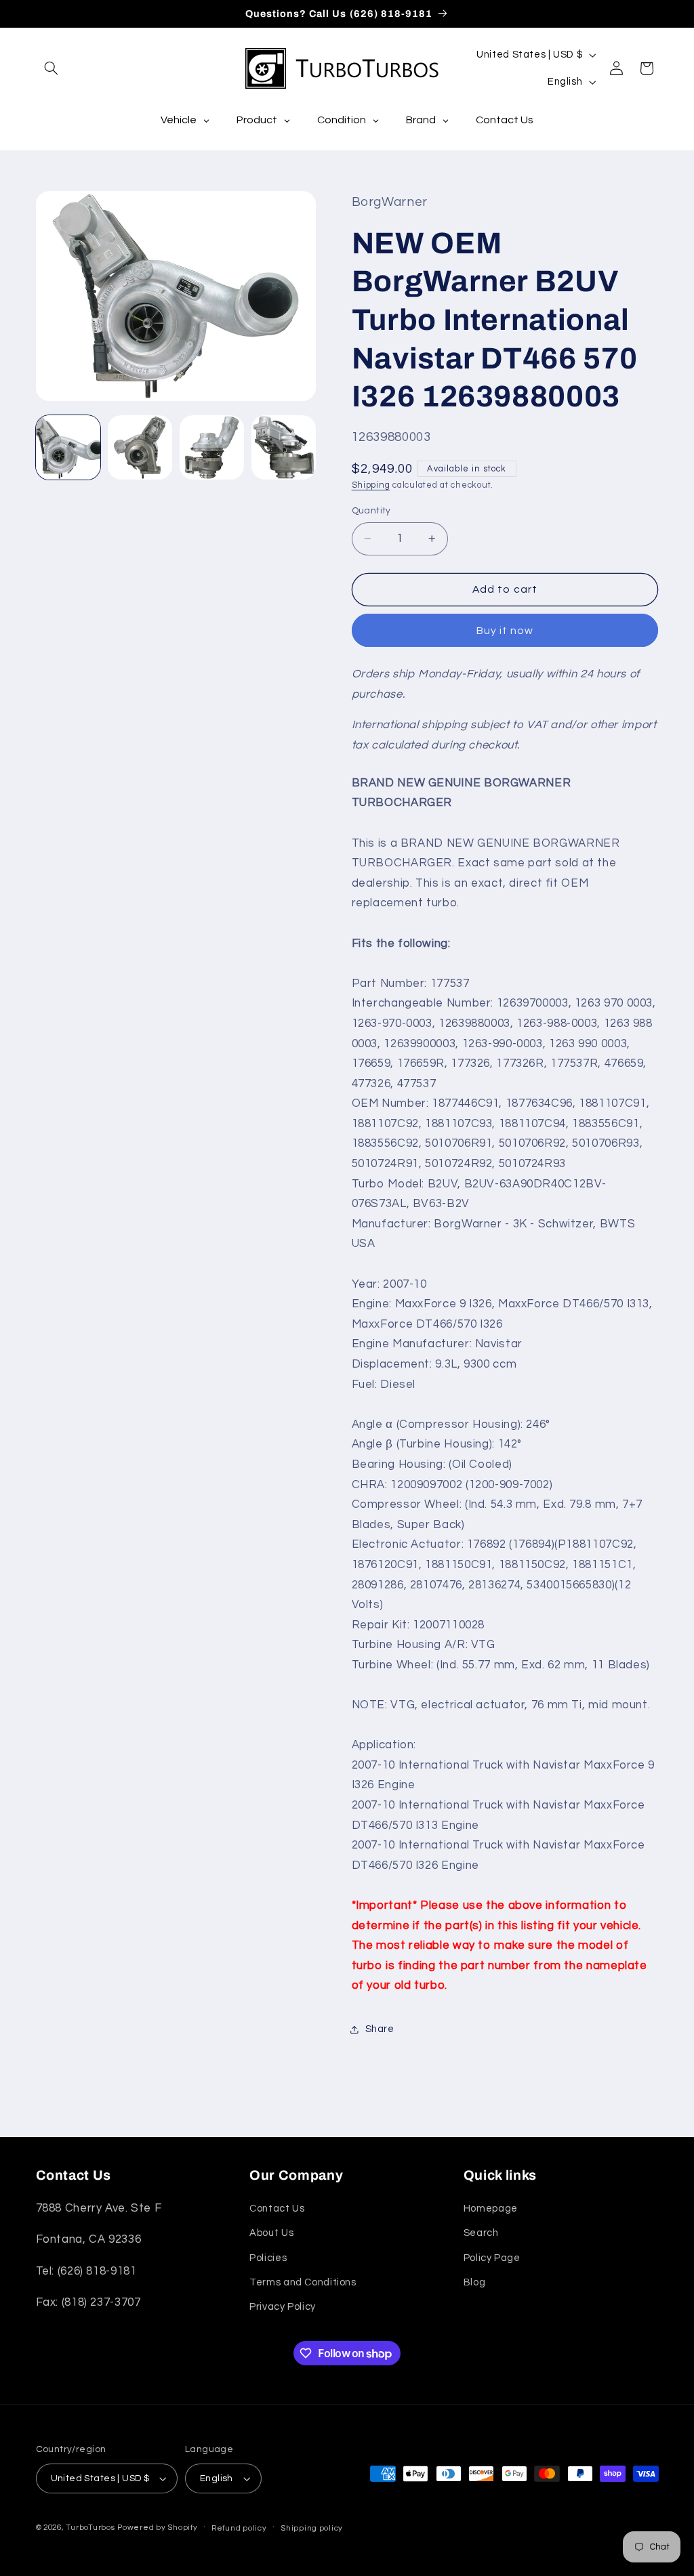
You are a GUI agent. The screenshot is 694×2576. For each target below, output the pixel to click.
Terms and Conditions (303, 2282)
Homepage (491, 2209)
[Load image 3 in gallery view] (212, 448)
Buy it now (505, 631)
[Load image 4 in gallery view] (284, 448)
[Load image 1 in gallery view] (68, 448)
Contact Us (277, 2209)
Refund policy (239, 2528)
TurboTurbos (90, 2528)
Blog (475, 2282)
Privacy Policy (283, 2307)
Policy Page (492, 2258)
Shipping (371, 485)
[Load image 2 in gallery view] (140, 448)
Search (481, 2233)
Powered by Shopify (157, 2528)
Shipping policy (312, 2528)
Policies (268, 2258)
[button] (52, 68)
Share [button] (380, 2029)
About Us (271, 2233)
